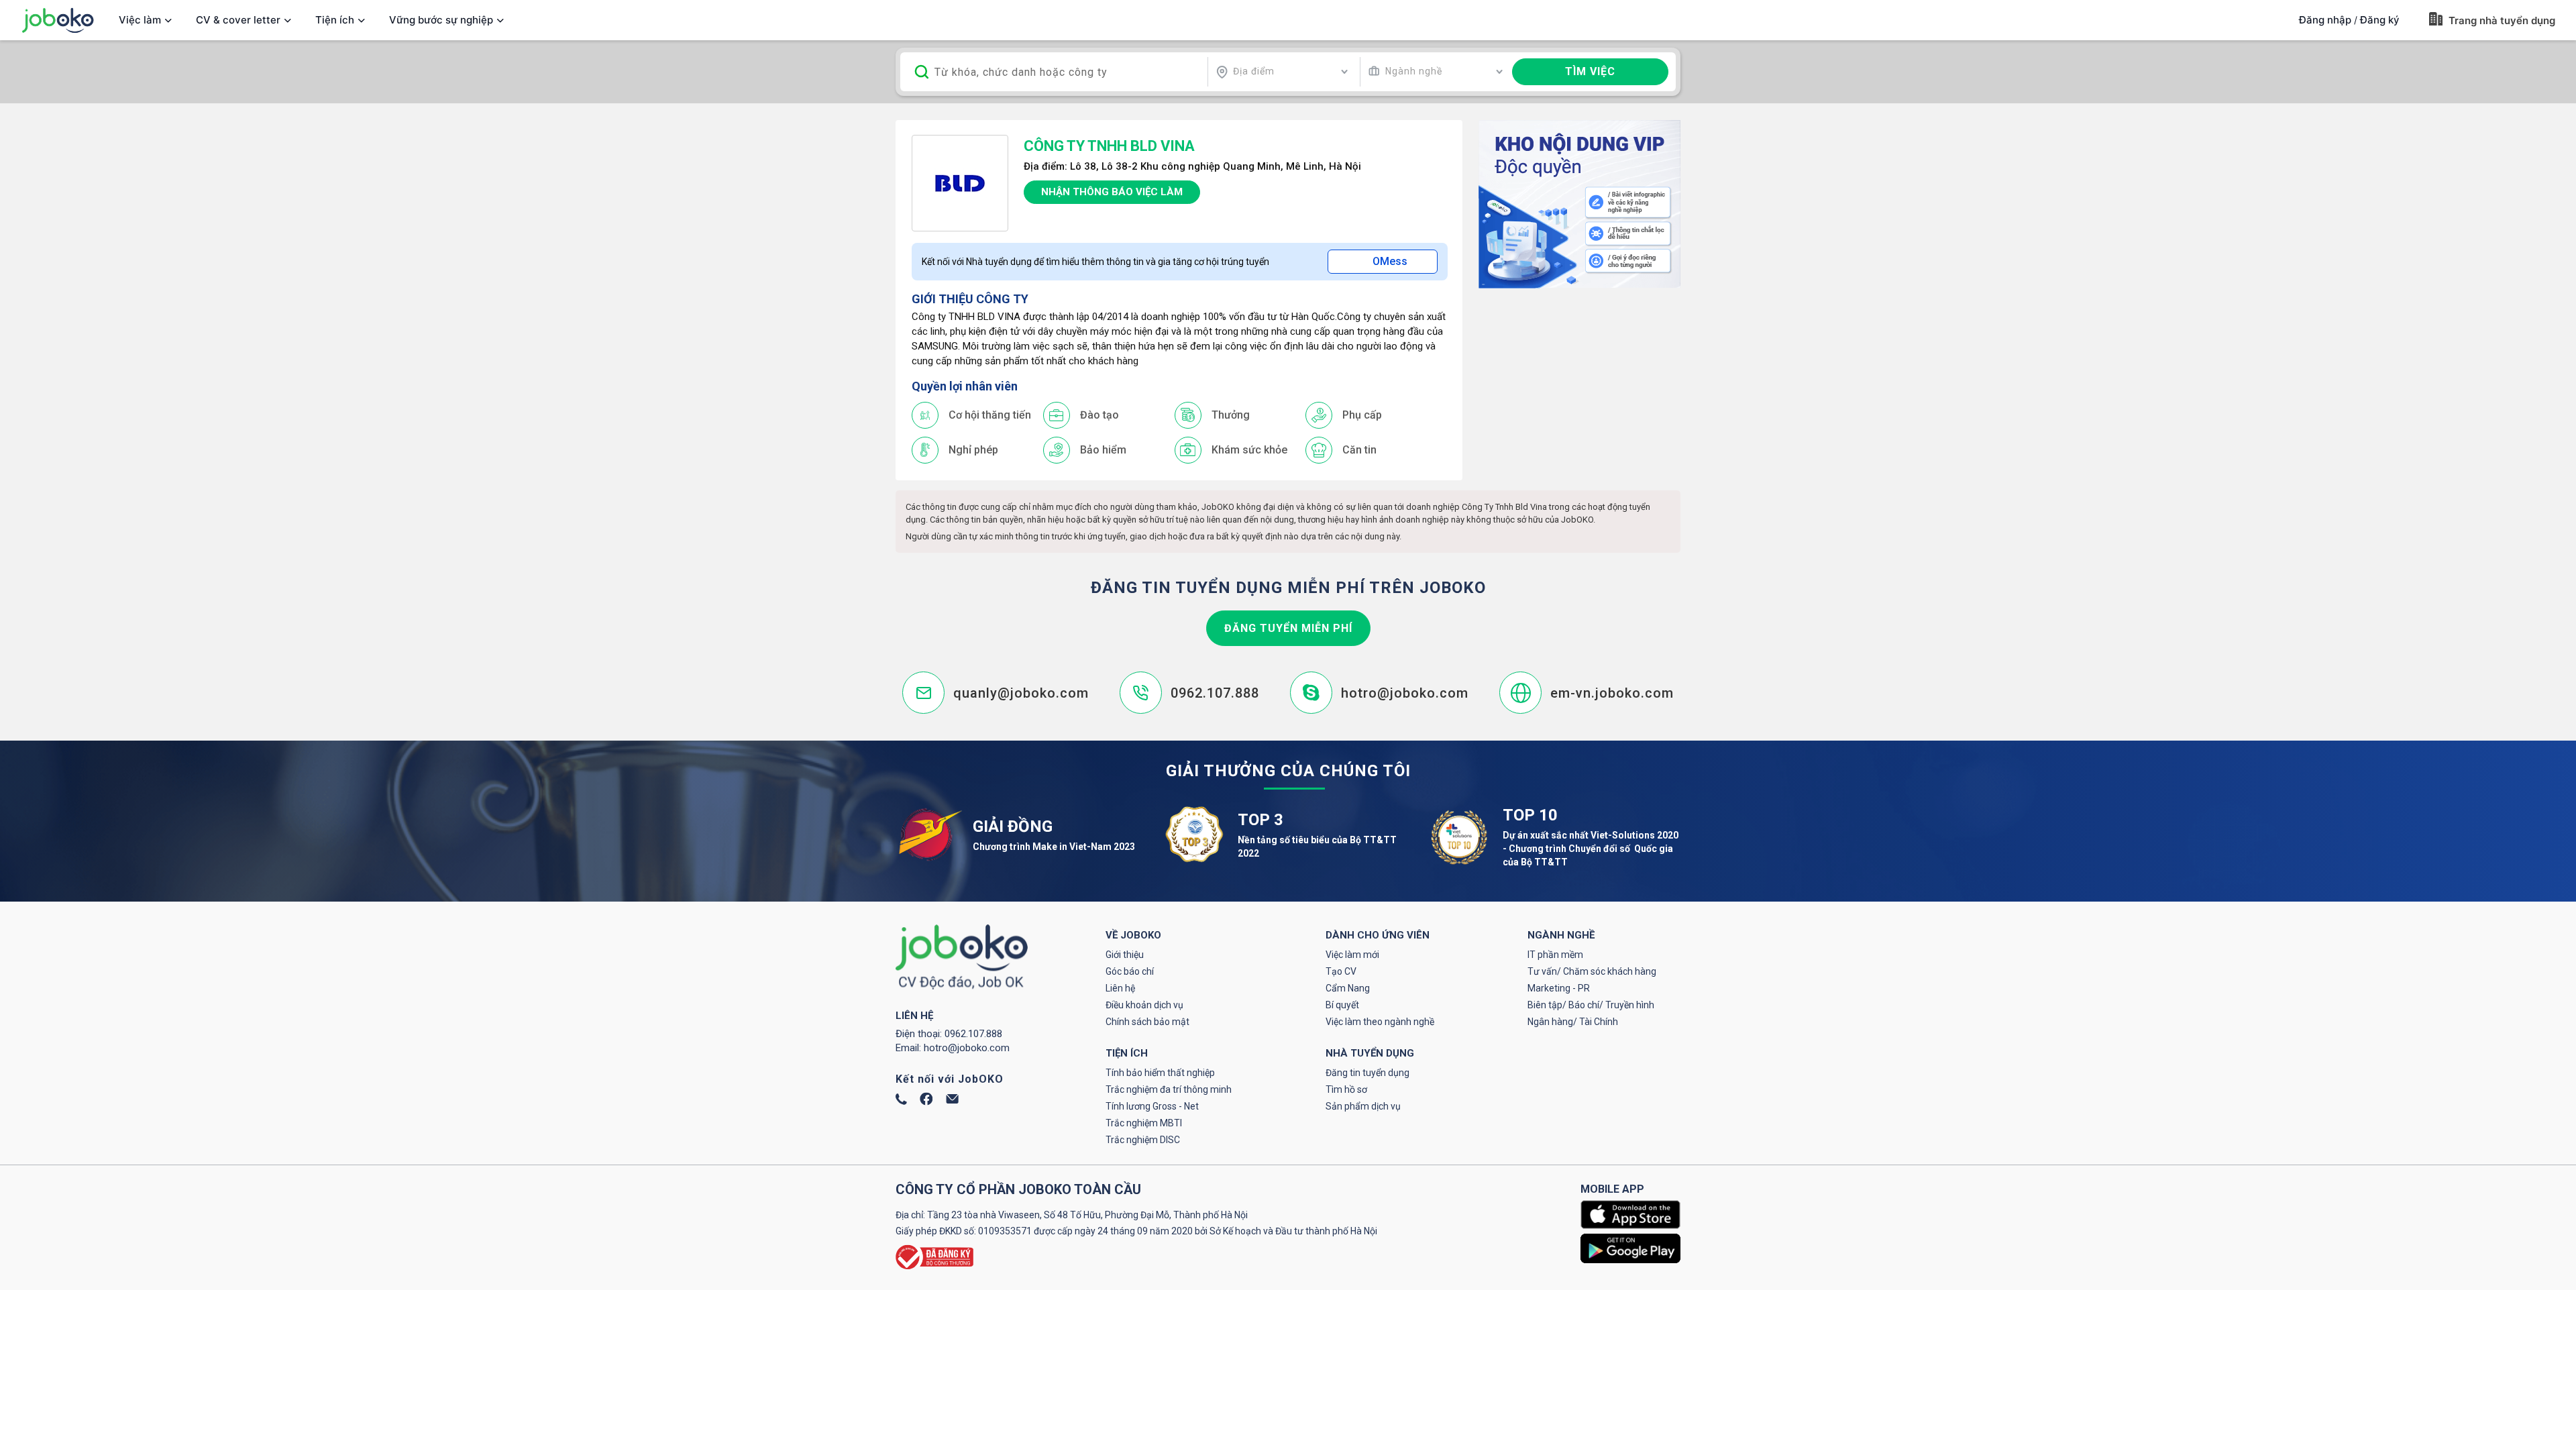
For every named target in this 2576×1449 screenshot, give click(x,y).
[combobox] (1282, 72)
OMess (1390, 261)
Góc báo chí (1130, 971)
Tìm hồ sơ (1346, 1089)
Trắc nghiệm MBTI (1144, 1123)
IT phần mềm (1555, 955)
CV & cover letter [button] (238, 20)
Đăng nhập (2325, 20)
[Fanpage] (926, 1102)
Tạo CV (1341, 971)
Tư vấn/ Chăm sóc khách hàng (1592, 971)
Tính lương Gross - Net (1152, 1106)
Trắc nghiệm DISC (1143, 1140)
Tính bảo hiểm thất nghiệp (1160, 1073)
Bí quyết (1342, 1005)
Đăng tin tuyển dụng (1367, 1073)
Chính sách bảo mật (1147, 1022)
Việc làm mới (1352, 955)
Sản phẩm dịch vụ (1363, 1106)
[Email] (952, 1100)
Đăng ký (2380, 20)
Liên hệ (1120, 988)
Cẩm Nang (1348, 988)
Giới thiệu (1125, 955)
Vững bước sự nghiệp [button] (441, 20)
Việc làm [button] (140, 20)
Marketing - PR (1559, 988)
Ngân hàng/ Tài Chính (1573, 1022)
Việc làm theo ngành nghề (1380, 1022)
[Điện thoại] (901, 1102)
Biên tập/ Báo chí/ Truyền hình (1591, 1005)
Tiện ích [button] (335, 20)
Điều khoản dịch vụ (1144, 1005)
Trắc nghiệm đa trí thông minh (1169, 1089)
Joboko (58, 20)
